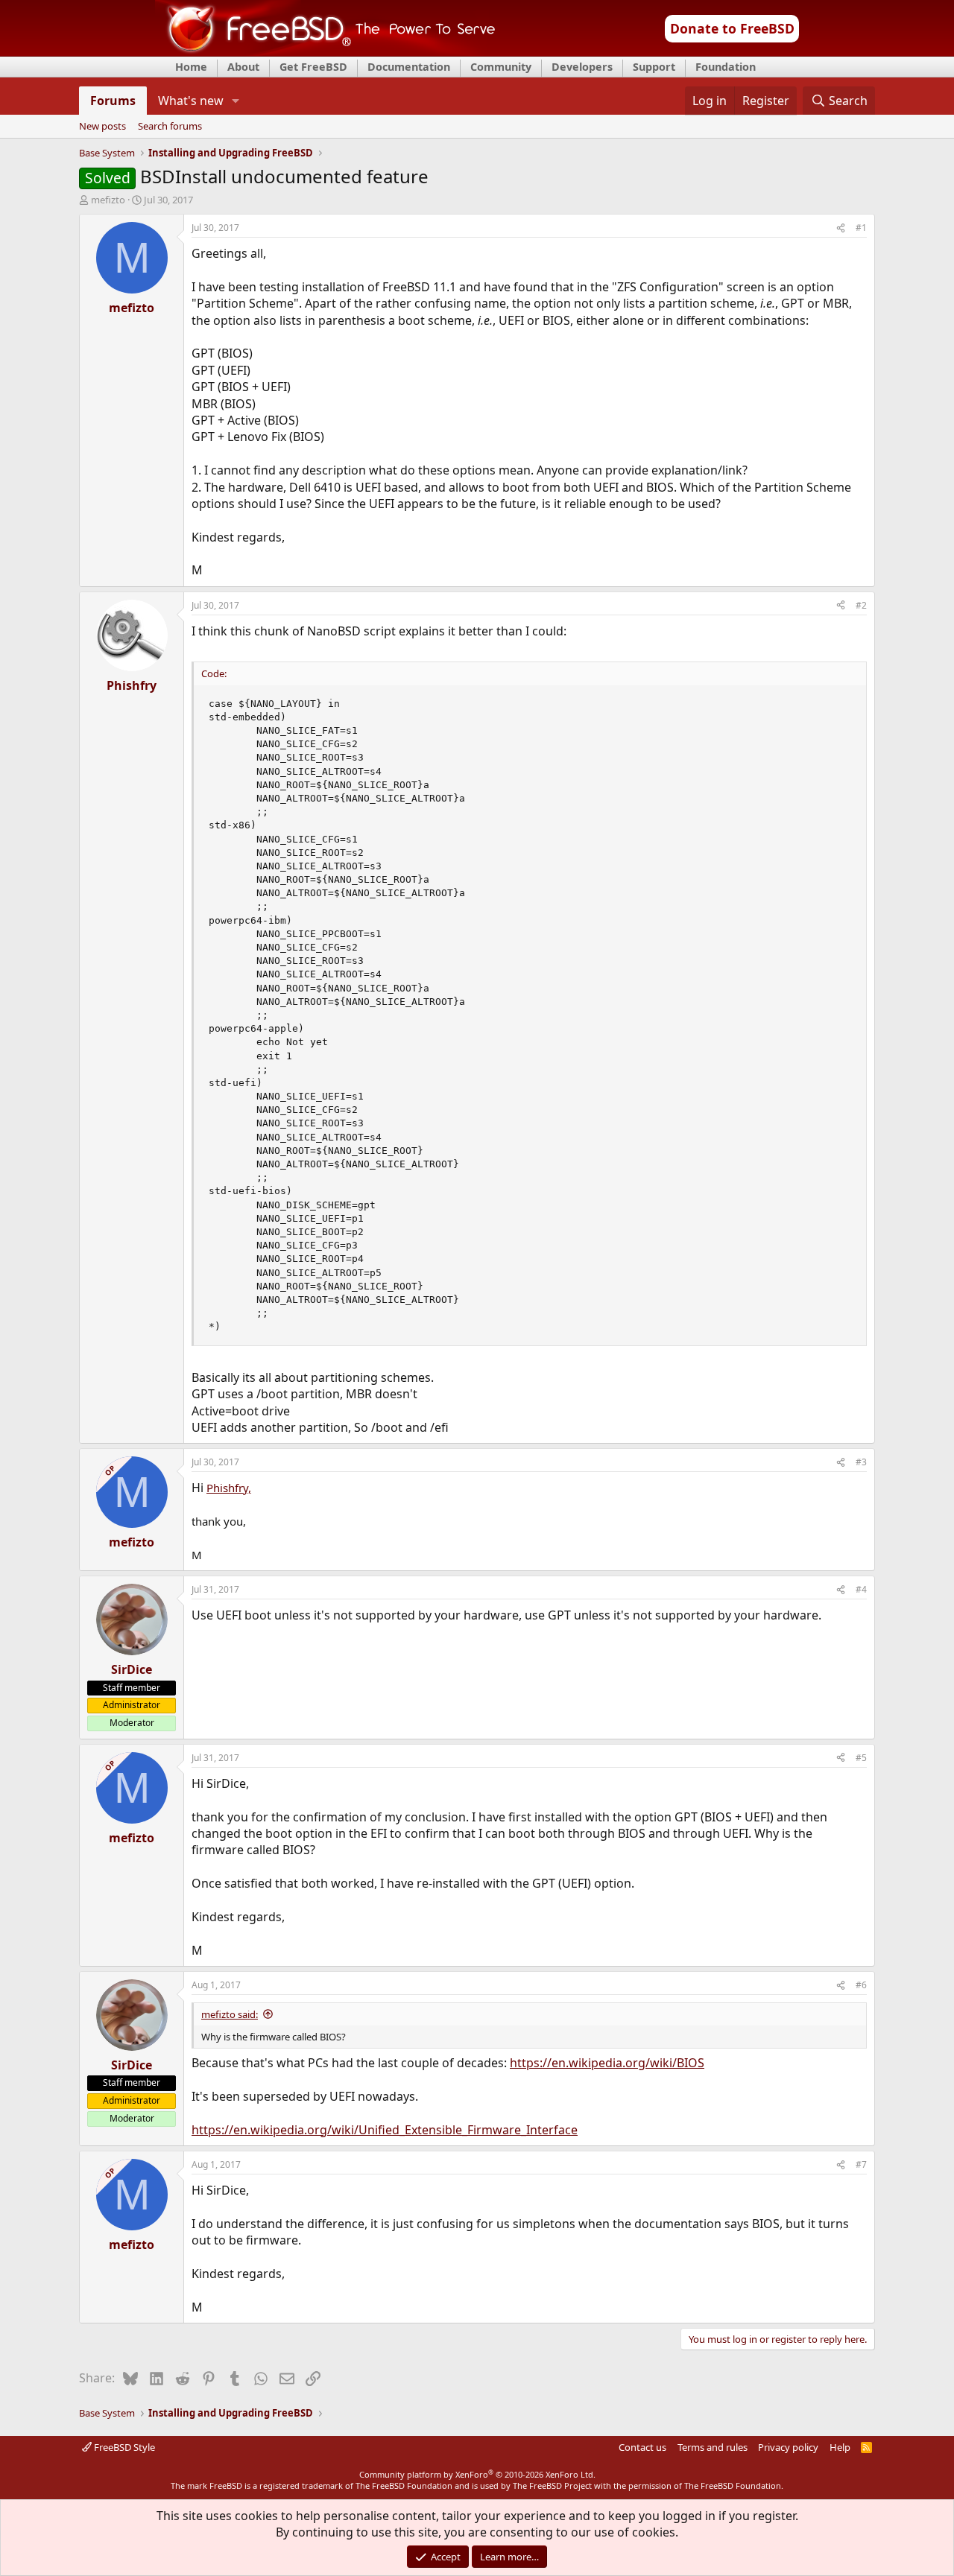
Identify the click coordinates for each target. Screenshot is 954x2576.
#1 (861, 228)
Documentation (409, 67)
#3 (861, 1462)
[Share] (841, 228)
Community (501, 67)
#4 (861, 1589)
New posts (102, 127)
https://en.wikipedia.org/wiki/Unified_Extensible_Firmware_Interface (385, 2130)
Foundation (726, 67)
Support (654, 67)
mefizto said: (230, 2014)
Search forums (170, 127)
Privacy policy (788, 2447)
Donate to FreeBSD (732, 28)
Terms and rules (713, 2447)
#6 (861, 1985)
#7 (861, 2164)
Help (840, 2447)
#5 (861, 1758)
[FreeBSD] (325, 51)
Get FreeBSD (313, 67)
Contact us (642, 2447)
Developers (582, 67)
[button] (236, 101)
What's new (191, 101)
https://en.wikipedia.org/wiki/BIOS (607, 2063)
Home (191, 67)
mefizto (108, 200)
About (243, 67)
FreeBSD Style (123, 2447)
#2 (861, 605)
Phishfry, (229, 1488)
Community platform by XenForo (477, 2474)
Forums (113, 101)
